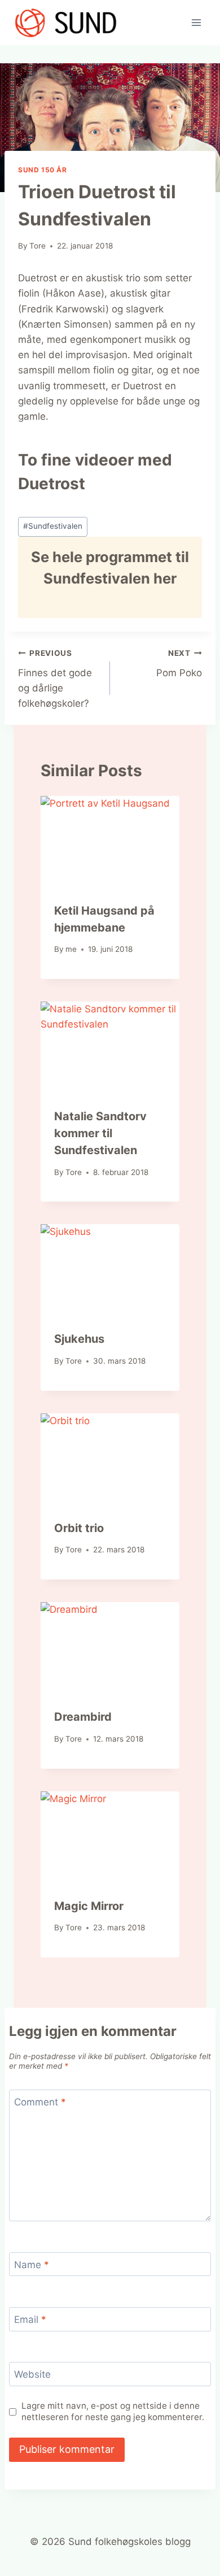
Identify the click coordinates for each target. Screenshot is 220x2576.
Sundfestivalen (53, 526)
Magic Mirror (89, 1906)
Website (32, 2374)
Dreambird (83, 1717)
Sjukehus (79, 1339)
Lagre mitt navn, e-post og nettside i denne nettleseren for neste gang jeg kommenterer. (113, 2411)
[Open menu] (196, 22)
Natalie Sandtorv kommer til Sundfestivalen (100, 1133)
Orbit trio (79, 1528)
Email (30, 2320)
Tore (38, 246)
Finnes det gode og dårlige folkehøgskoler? (55, 679)
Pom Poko (179, 663)
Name (32, 2265)
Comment (40, 2102)
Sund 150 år (43, 170)
